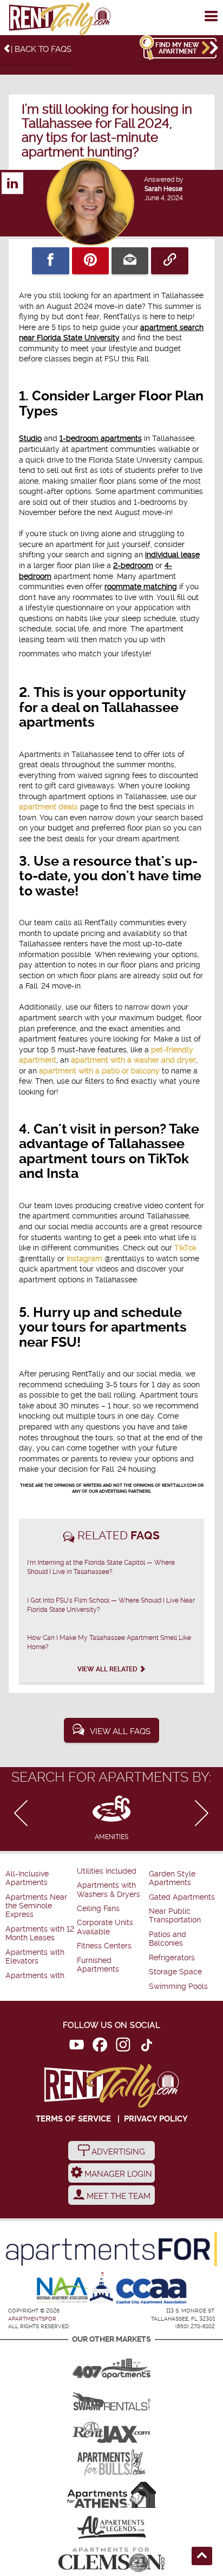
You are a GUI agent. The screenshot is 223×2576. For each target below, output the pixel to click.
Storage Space (175, 1972)
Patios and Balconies (168, 1939)
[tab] (111, 1816)
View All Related (108, 1669)
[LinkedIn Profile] (12, 178)
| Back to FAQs (41, 49)
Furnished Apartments (98, 1965)
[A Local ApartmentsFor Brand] (111, 2249)
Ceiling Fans (98, 1909)
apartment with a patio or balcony (99, 1071)
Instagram (84, 1259)
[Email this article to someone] (130, 261)
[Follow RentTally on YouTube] (77, 2047)
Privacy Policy (156, 2119)
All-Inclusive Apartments (27, 1878)
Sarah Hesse (163, 189)
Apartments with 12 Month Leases (40, 1933)
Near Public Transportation (175, 1916)
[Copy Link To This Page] (169, 261)
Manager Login (117, 2174)
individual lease (172, 555)
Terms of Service (73, 2119)
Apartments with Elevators (35, 1957)
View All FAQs (120, 1731)
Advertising (117, 2152)
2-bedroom (133, 565)
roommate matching (141, 587)
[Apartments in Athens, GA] (111, 2495)
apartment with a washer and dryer (133, 1060)
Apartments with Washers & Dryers (109, 1890)
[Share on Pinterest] (90, 261)
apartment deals (48, 807)
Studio (30, 438)
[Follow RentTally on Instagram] (123, 2047)
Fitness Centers (104, 1946)
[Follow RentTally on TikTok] (146, 2047)
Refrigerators (172, 1958)
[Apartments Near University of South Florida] (111, 2462)
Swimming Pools (178, 1987)
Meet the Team (117, 2196)
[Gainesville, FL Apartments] (111, 2397)
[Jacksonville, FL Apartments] (111, 2430)
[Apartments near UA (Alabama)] (111, 2527)
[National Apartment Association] (63, 2291)
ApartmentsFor (32, 2319)
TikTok (185, 1248)
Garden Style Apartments (172, 1878)
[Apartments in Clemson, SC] (111, 2560)
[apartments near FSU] (60, 19)
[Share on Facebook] (50, 261)
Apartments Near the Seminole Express (36, 1906)
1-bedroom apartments (101, 438)
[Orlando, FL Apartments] (111, 2365)
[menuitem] (40, 1879)
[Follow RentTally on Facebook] (100, 2047)
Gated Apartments (182, 1897)
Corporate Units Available (105, 1927)
